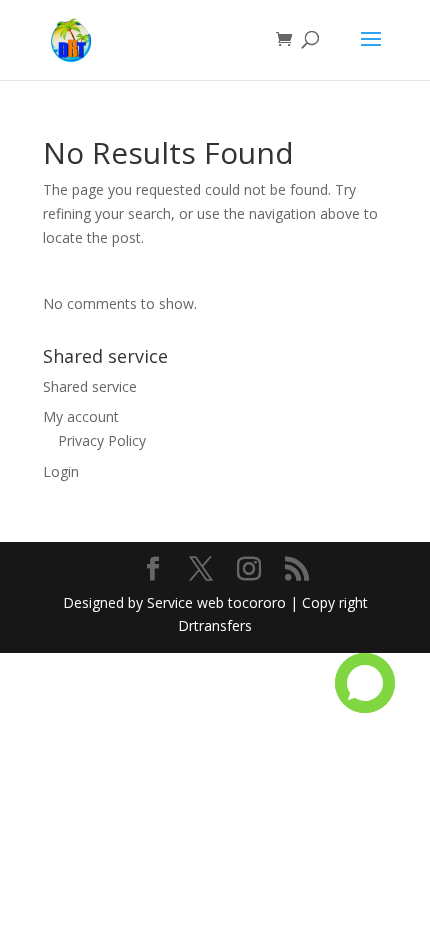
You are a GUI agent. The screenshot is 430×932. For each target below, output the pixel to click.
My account (81, 416)
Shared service (90, 386)
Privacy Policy (102, 440)
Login (61, 471)
